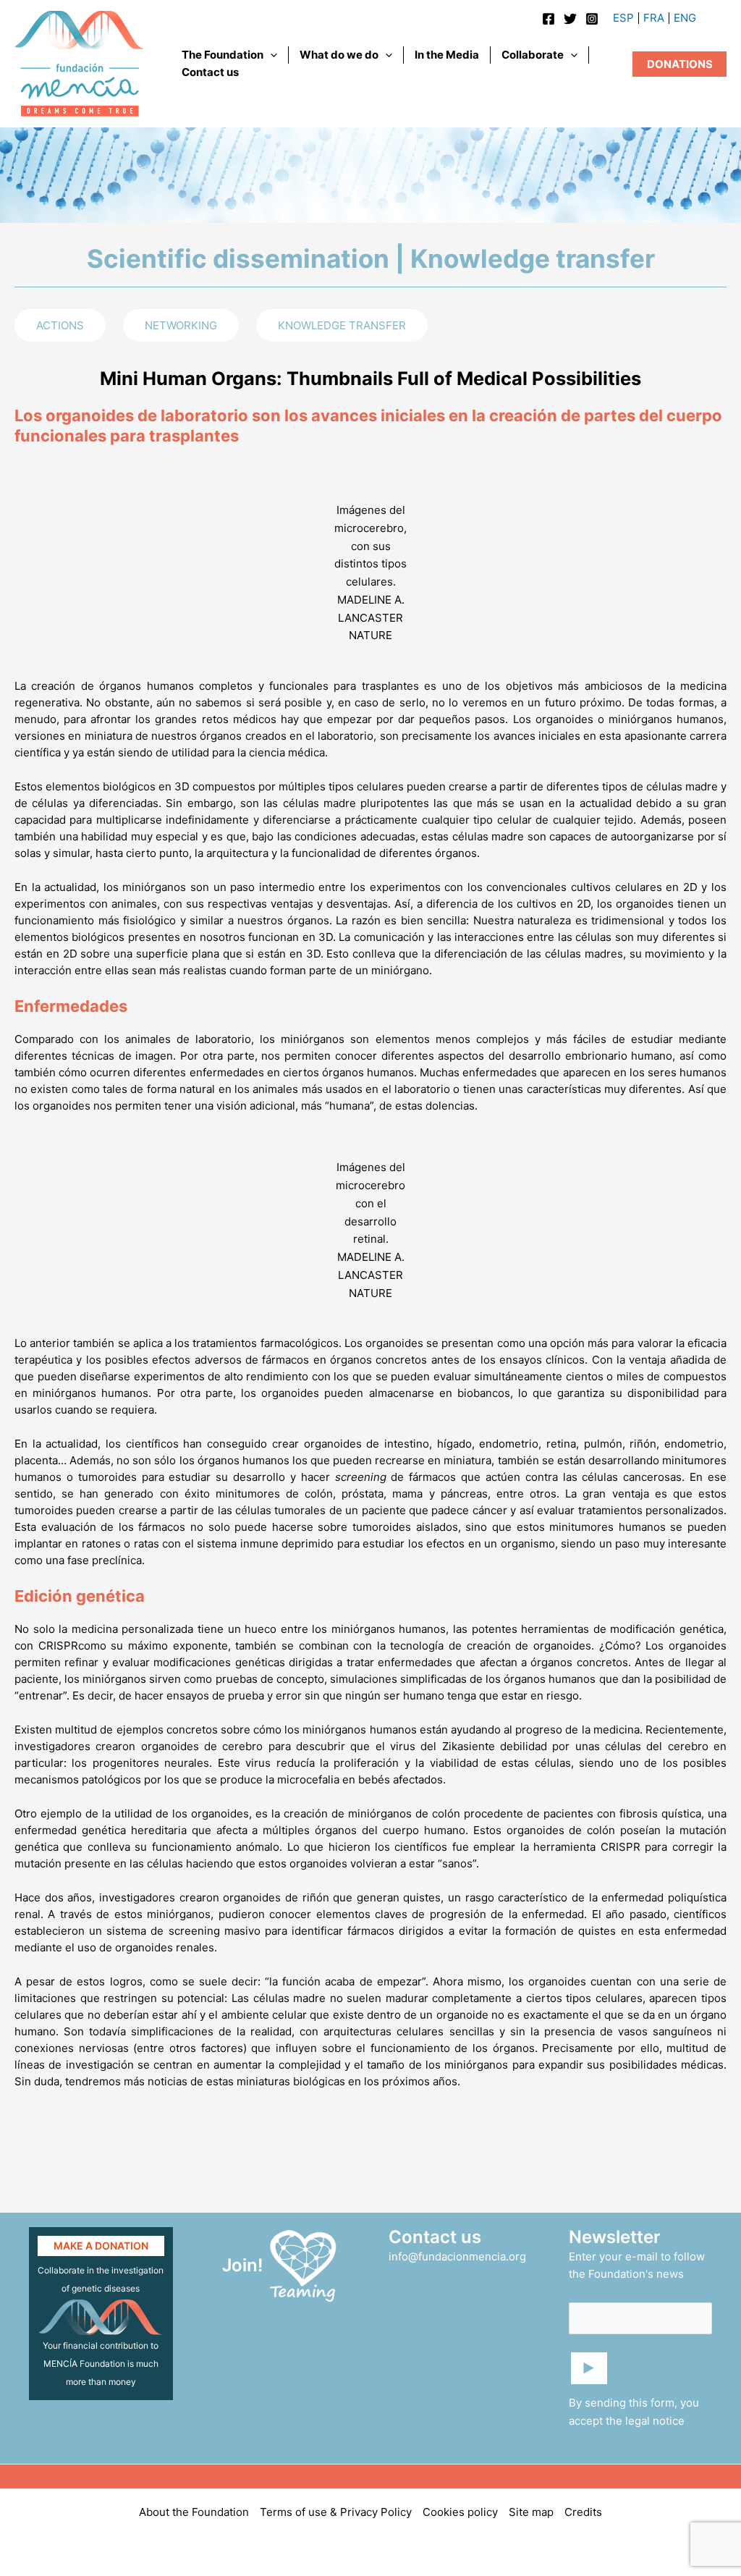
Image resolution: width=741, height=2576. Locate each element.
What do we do (339, 55)
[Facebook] (549, 19)
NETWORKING (181, 325)
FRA (654, 18)
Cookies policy (460, 2512)
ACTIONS (60, 325)
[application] (270, 55)
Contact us (210, 72)
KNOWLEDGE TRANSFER (342, 325)
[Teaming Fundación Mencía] (303, 2264)
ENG (685, 18)
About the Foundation (194, 2512)
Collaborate (533, 55)
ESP (623, 18)
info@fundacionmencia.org (457, 2256)
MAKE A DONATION (101, 2246)
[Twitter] (570, 19)
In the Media (447, 55)
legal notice (655, 2421)
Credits (583, 2512)
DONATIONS (680, 64)
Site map (531, 2512)
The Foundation (223, 55)
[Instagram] (592, 19)
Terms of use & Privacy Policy (336, 2512)
